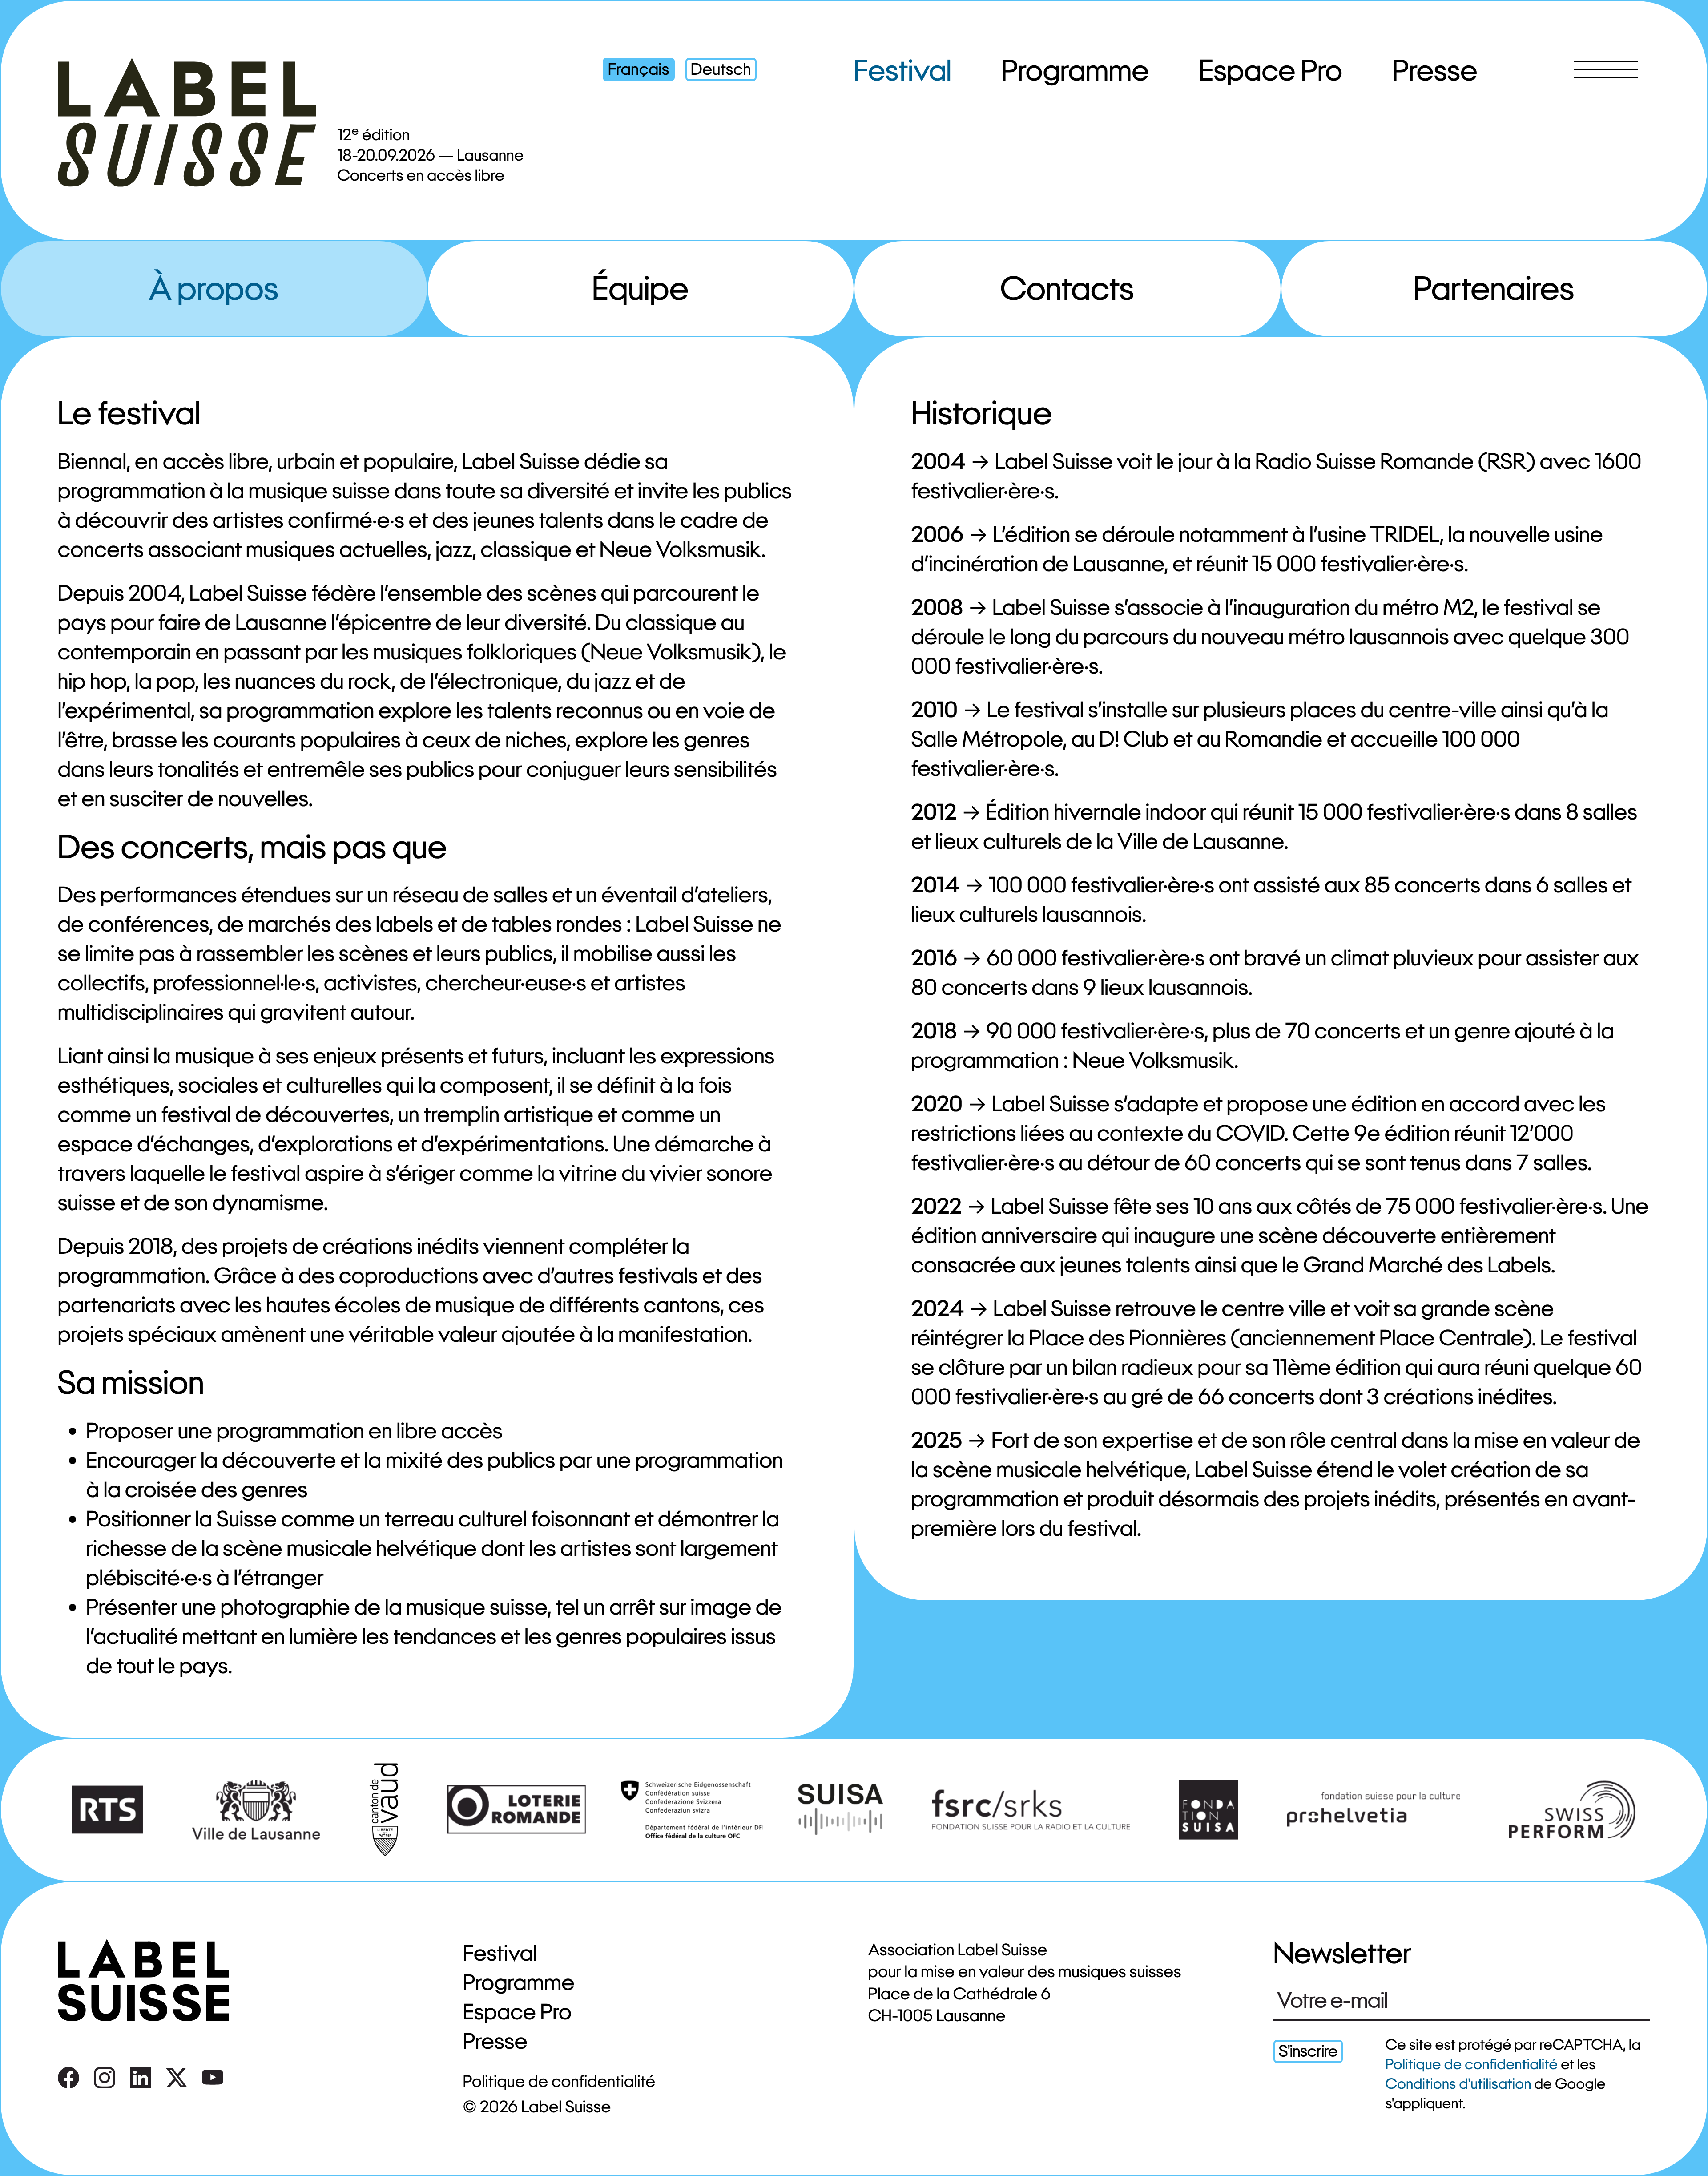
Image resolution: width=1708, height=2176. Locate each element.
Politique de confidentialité (559, 2081)
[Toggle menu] (1606, 70)
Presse (1435, 70)
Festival (903, 70)
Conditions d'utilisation (1458, 2084)
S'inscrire (1308, 2051)
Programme (1076, 70)
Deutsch (721, 69)
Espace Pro (1271, 70)
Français (639, 69)
